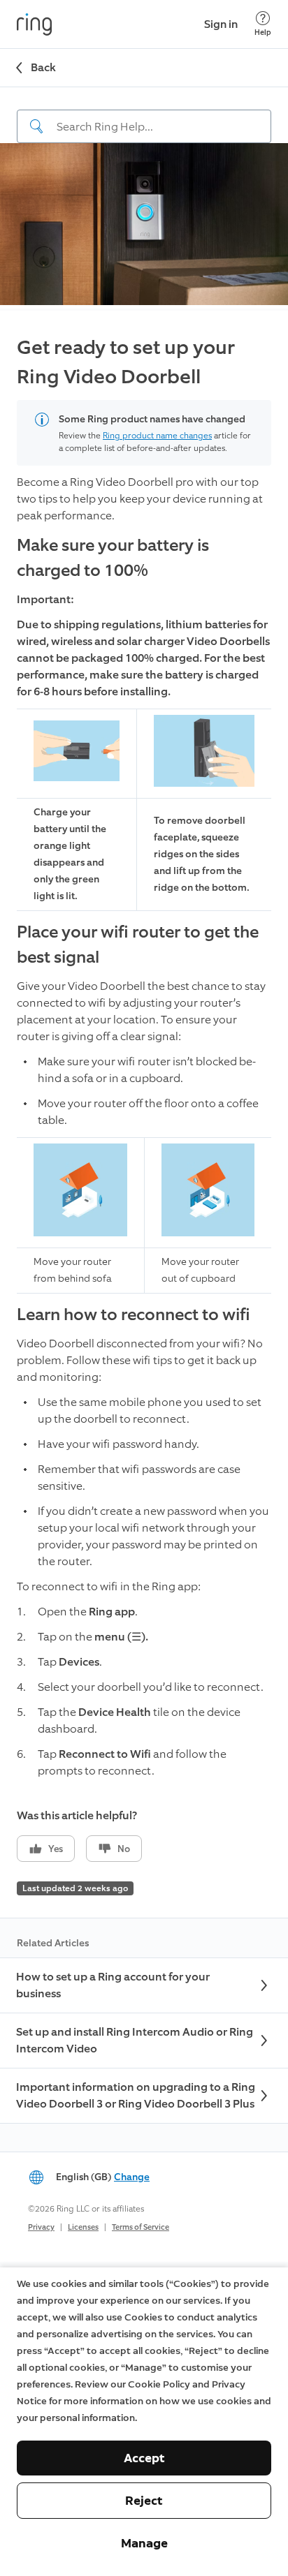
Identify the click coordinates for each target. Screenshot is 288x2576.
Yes (56, 1849)
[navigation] (144, 115)
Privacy (41, 2227)
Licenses (83, 2227)
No (124, 1849)
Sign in (221, 24)
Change (132, 2177)
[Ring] (34, 24)
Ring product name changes (157, 436)
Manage (144, 2543)
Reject (144, 2501)
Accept (144, 2458)
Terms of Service (141, 2227)
